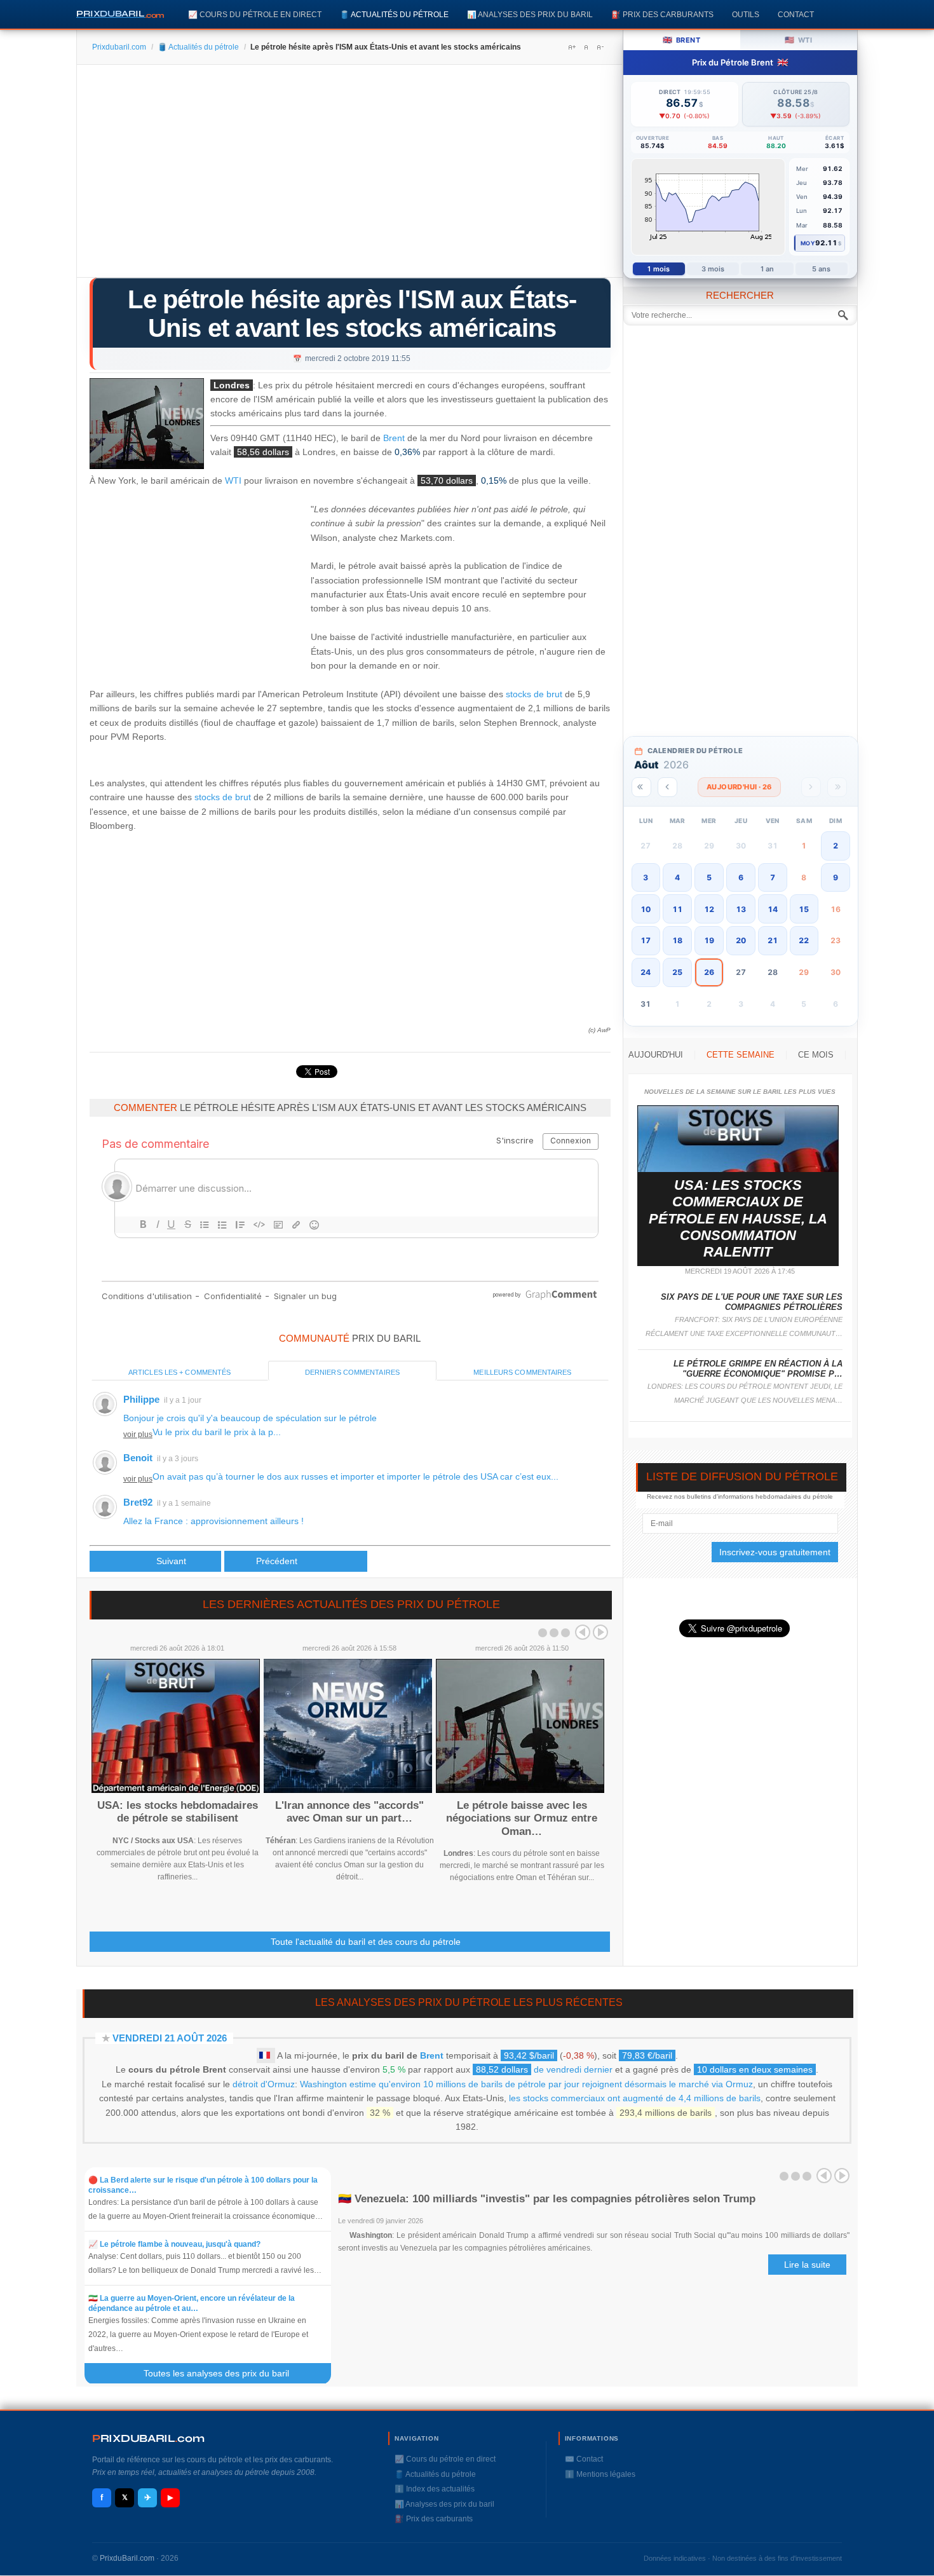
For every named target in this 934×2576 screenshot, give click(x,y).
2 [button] (836, 846)
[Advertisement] (350, 175)
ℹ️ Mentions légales (600, 2474)
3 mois (713, 269)
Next (600, 1632)
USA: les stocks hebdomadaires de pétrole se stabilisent (178, 1812)
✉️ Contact (584, 2459)
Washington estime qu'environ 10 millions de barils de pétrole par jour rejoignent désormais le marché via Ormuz (526, 2084)
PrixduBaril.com (127, 2558)
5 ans (822, 269)
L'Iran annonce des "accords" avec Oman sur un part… (349, 1812)
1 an (767, 269)
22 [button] (804, 940)
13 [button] (741, 909)
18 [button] (677, 940)
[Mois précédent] (667, 787)
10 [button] (646, 909)
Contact (796, 14)
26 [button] (709, 972)
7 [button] (773, 877)
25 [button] (677, 972)
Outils (746, 14)
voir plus (138, 1435)
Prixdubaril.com (119, 47)
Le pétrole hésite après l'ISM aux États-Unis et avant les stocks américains (352, 314)
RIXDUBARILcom (148, 2438)
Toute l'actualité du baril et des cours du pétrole (366, 1942)
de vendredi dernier (544, 2069)
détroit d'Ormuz (264, 2084)
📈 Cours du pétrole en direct (255, 14)
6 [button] (741, 877)
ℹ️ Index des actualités (435, 2489)
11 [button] (677, 909)
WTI (233, 481)
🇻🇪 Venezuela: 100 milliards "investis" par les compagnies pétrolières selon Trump (547, 2199)
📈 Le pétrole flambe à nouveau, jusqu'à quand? (174, 2244)
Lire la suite (807, 2265)
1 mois (659, 269)
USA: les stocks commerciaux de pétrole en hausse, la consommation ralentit (738, 1219)
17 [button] (646, 940)
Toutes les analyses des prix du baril (224, 2373)
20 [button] (741, 940)
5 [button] (709, 877)
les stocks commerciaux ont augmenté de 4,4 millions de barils (635, 2098)
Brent (394, 438)
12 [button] (709, 909)
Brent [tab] (681, 40)
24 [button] (646, 972)
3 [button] (646, 877)
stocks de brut (534, 694)
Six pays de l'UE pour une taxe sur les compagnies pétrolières (752, 1302)
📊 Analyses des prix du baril (530, 14)
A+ (572, 47)
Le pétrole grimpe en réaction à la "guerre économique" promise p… (758, 1369)
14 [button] (773, 909)
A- (600, 47)
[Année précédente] (641, 787)
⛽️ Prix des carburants (662, 14)
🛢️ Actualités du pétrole (394, 14)
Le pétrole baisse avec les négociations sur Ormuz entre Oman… (522, 1818)
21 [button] (773, 940)
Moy (808, 243)
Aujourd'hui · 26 (739, 787)
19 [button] (709, 940)
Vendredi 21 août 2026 (170, 2038)
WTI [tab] (798, 40)
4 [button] (677, 877)
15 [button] (804, 909)
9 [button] (836, 877)
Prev (583, 1632)
